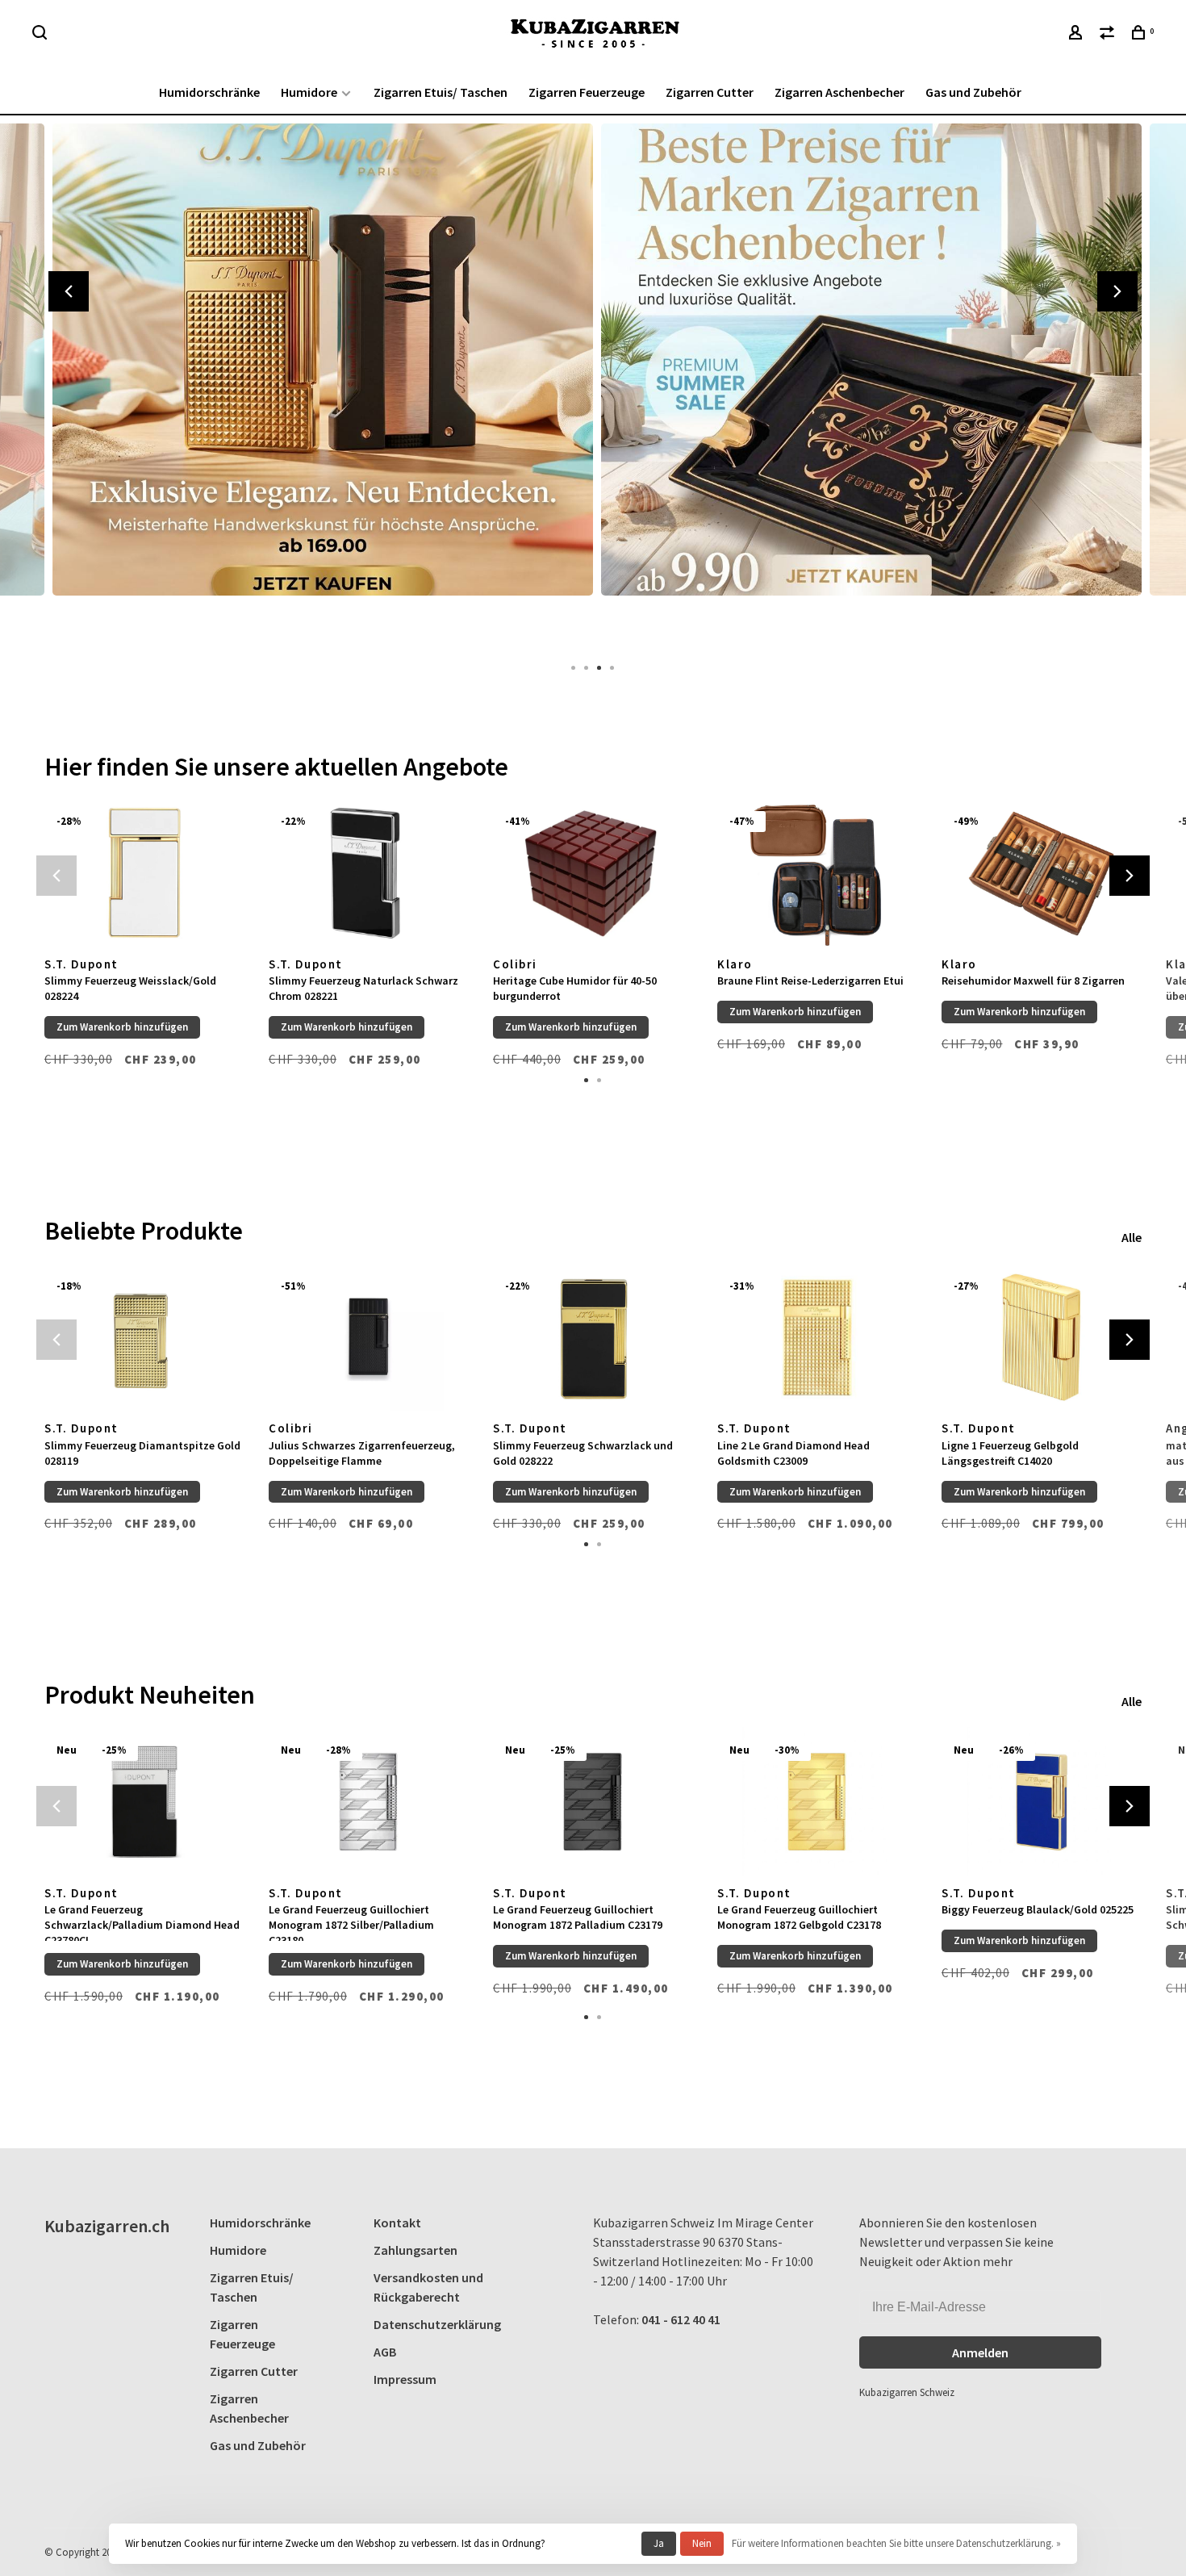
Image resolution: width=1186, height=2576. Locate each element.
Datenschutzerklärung (437, 2324)
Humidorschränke (209, 92)
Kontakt (397, 2223)
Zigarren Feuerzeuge (587, 92)
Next (1117, 291)
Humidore (309, 92)
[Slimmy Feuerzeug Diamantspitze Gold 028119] (144, 1338)
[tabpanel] (319, 384)
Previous (69, 291)
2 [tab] (587, 667)
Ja (659, 2543)
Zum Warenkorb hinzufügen (122, 1027)
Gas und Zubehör (973, 92)
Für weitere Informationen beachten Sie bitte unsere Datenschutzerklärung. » (896, 2543)
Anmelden (980, 2352)
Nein (702, 2543)
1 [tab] (574, 667)
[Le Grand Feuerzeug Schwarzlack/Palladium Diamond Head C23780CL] (144, 1802)
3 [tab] (599, 667)
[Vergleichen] (1109, 35)
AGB (385, 2352)
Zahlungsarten (416, 2250)
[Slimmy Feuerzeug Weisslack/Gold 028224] (144, 873)
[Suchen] (42, 35)
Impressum (405, 2379)
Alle (1132, 1237)
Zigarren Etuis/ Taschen (441, 92)
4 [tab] (612, 667)
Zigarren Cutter (710, 92)
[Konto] (1077, 35)
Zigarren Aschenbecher (839, 92)
